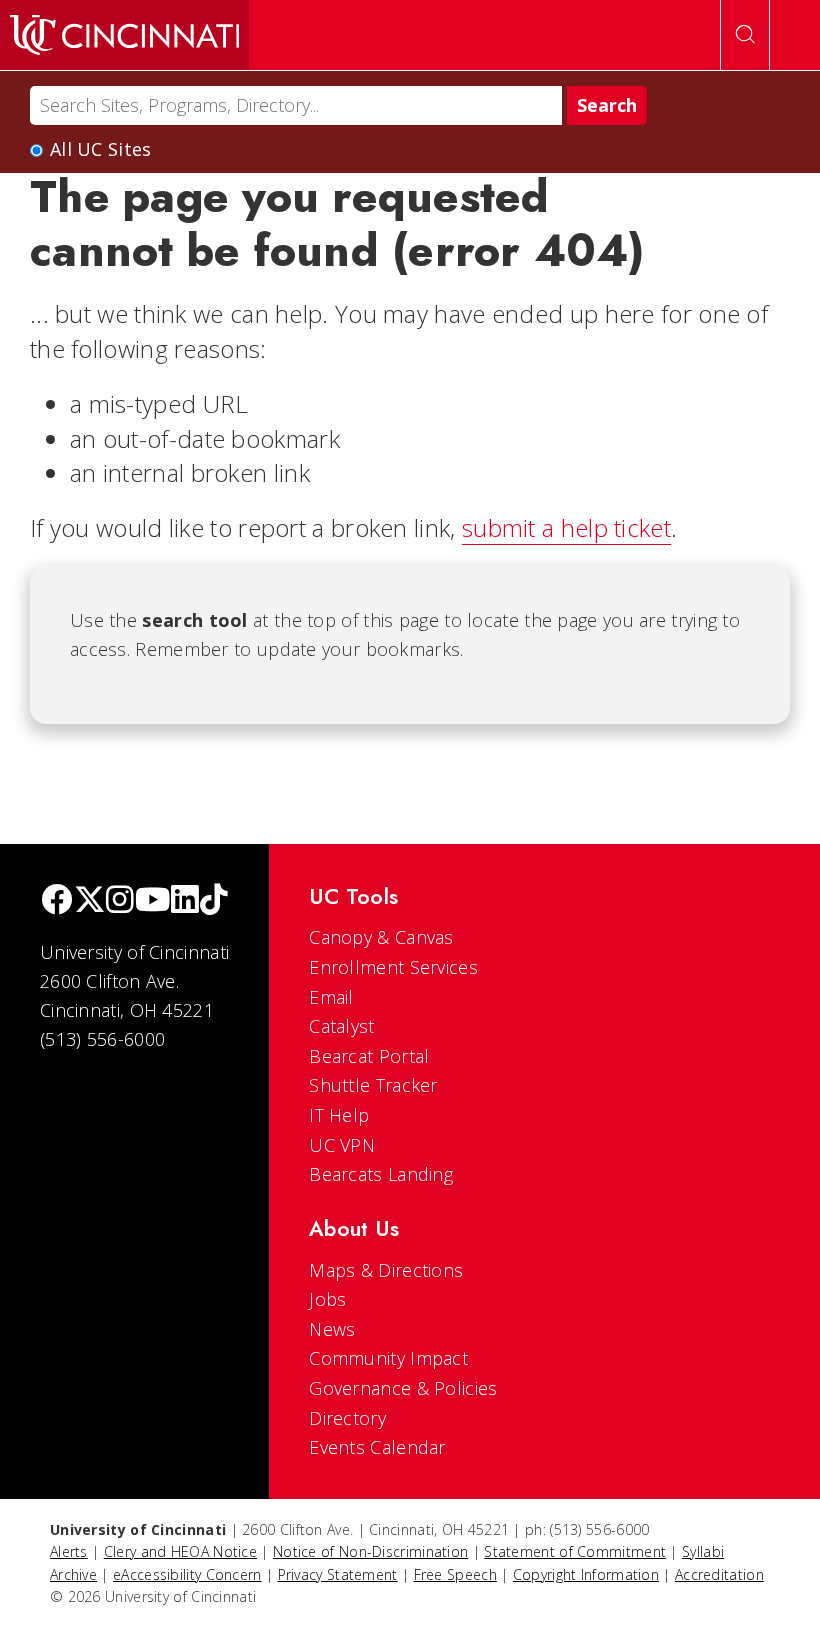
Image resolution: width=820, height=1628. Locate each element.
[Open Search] (745, 35)
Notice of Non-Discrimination (370, 1551)
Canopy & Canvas (381, 937)
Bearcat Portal (369, 1056)
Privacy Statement (338, 1574)
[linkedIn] (185, 901)
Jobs (327, 1299)
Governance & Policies (403, 1388)
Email (331, 997)
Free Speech (455, 1574)
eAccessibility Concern (187, 1574)
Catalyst (341, 1026)
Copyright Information (586, 1574)
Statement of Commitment (575, 1551)
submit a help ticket (566, 527)
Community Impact (388, 1358)
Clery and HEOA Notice (180, 1551)
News (332, 1329)
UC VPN (342, 1145)
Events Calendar (377, 1447)
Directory (347, 1418)
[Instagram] (120, 901)
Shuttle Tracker (373, 1085)
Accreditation (719, 1574)
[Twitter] (90, 901)
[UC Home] (124, 35)
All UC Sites (101, 149)
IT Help (339, 1115)
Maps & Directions (386, 1270)
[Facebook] (57, 901)
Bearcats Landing (381, 1174)
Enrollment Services (393, 967)
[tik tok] (214, 901)
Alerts (69, 1551)
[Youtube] (152, 901)
